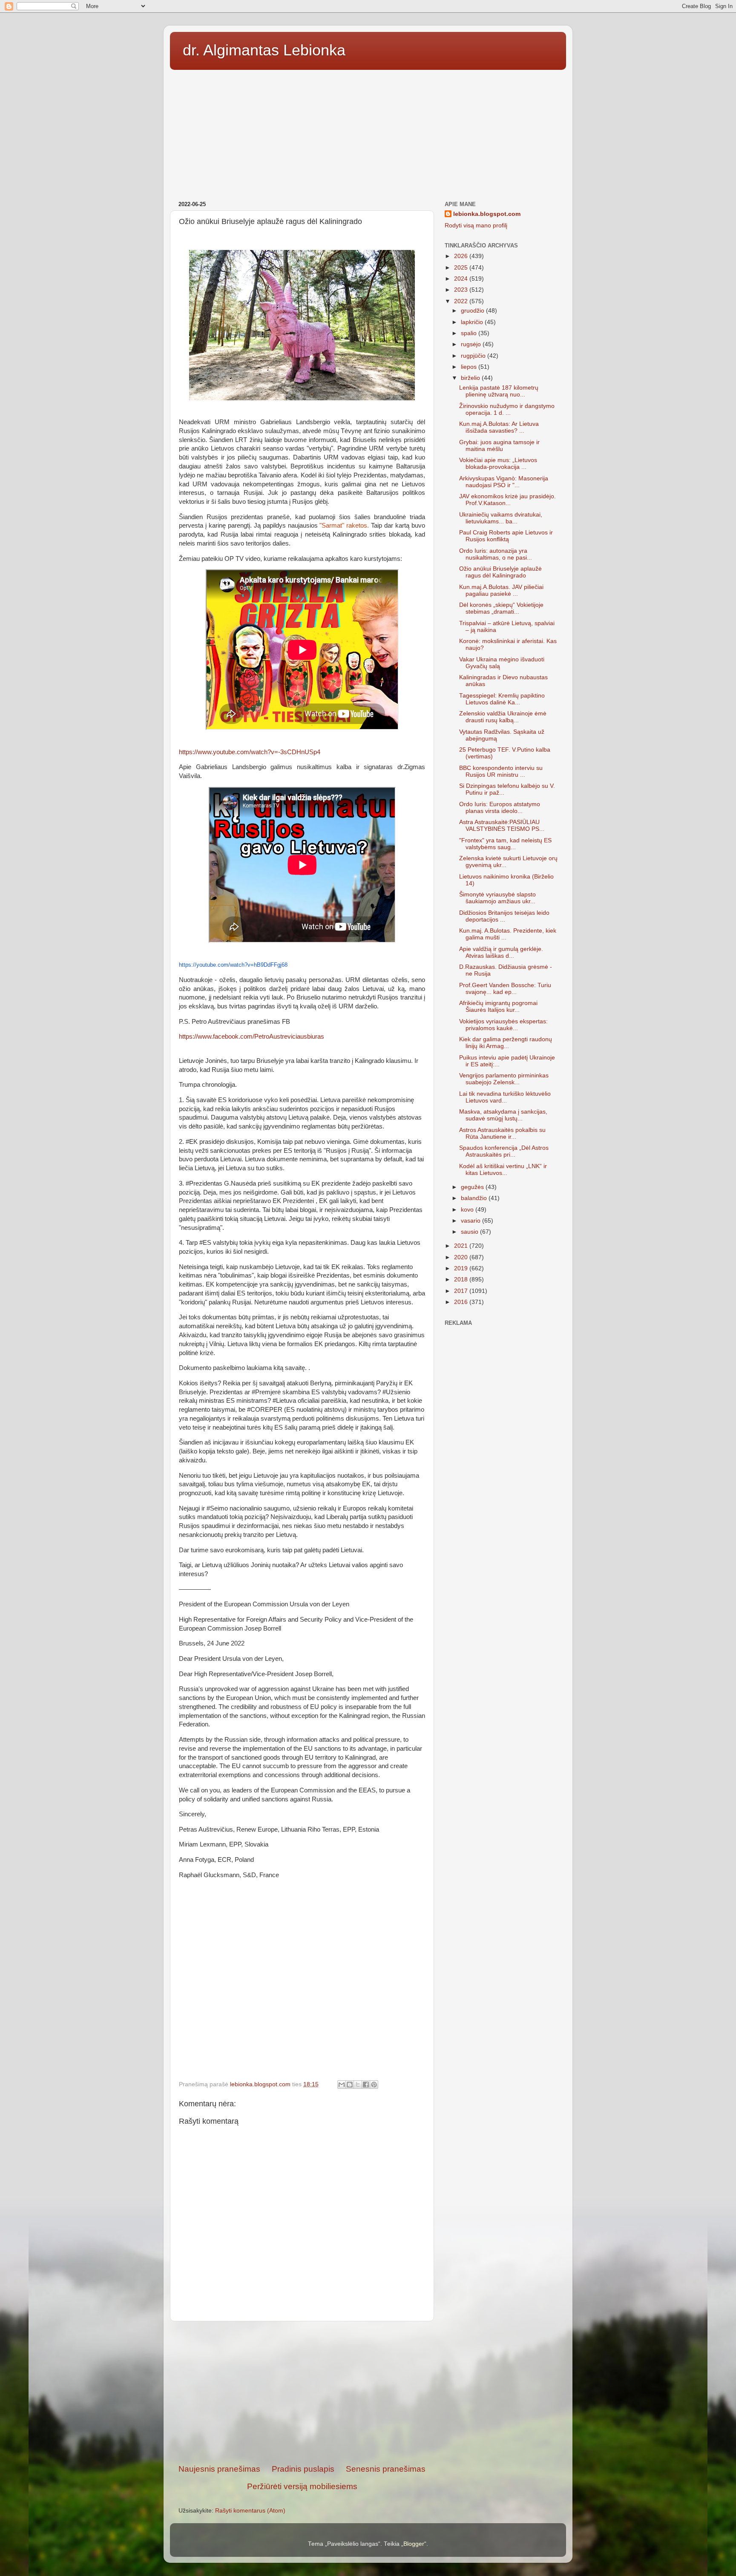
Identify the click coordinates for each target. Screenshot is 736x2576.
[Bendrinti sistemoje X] (358, 2085)
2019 (462, 1268)
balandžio (475, 1198)
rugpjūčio (474, 356)
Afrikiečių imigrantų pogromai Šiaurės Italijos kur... (498, 1007)
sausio (470, 1232)
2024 (462, 279)
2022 (462, 301)
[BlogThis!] (350, 2085)
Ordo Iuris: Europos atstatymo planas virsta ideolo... (500, 808)
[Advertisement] (368, 132)
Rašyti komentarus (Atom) (250, 2511)
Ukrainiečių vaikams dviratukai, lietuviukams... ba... (501, 518)
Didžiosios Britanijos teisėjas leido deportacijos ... (504, 916)
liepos (470, 367)
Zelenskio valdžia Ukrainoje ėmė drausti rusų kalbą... (503, 717)
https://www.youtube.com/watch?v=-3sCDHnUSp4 (250, 752)
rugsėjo (472, 344)
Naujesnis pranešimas (219, 2469)
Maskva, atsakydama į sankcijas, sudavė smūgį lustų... (503, 1115)
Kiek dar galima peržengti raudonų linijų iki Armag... (506, 1043)
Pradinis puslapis (303, 2469)
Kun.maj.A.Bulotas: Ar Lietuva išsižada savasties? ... (499, 427)
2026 (462, 256)
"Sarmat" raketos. (344, 526)
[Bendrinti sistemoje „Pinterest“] (374, 2085)
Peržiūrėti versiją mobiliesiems (302, 2486)
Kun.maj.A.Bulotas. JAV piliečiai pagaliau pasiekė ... (501, 590)
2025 (462, 268)
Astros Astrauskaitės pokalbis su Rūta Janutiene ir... (502, 1133)
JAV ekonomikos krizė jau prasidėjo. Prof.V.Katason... (507, 500)
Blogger (414, 2544)
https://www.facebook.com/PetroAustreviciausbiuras (252, 1037)
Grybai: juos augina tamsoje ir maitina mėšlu (499, 446)
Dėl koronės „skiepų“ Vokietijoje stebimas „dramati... (501, 608)
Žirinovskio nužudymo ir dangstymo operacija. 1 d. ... (507, 409)
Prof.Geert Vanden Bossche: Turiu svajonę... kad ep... (505, 989)
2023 (462, 290)
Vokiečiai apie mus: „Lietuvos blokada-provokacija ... (498, 464)
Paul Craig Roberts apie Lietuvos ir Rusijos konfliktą (506, 536)
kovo (468, 1210)
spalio (470, 333)
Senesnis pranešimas (386, 2469)
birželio (471, 378)
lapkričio (473, 322)
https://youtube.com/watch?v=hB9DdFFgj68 (233, 965)
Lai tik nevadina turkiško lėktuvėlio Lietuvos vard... (505, 1097)
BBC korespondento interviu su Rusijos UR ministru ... (501, 771)
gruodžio (473, 311)
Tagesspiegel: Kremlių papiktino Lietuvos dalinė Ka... (502, 699)
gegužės (473, 1187)
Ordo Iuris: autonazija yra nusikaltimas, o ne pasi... (496, 554)
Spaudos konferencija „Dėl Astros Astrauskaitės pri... (504, 1151)
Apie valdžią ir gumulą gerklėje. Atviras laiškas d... (501, 952)
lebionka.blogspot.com (487, 214)
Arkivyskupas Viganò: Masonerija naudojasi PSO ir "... (504, 482)
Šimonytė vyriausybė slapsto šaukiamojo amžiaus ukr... (497, 898)
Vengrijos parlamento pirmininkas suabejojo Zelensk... (504, 1079)
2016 (462, 1302)
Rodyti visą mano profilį (476, 225)
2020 (462, 1257)
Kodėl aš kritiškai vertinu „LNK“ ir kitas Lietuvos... (503, 1170)
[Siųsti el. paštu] (342, 2085)
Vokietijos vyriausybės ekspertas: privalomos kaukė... (503, 1025)
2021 (462, 1246)
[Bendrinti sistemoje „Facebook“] (366, 2085)
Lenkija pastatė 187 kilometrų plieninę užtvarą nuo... (499, 391)
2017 (462, 1291)
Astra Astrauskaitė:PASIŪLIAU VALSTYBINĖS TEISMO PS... (502, 826)
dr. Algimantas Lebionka (264, 50)
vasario (471, 1221)
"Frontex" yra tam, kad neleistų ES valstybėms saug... (505, 844)
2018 (462, 1279)
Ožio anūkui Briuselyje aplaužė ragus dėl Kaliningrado (500, 572)
